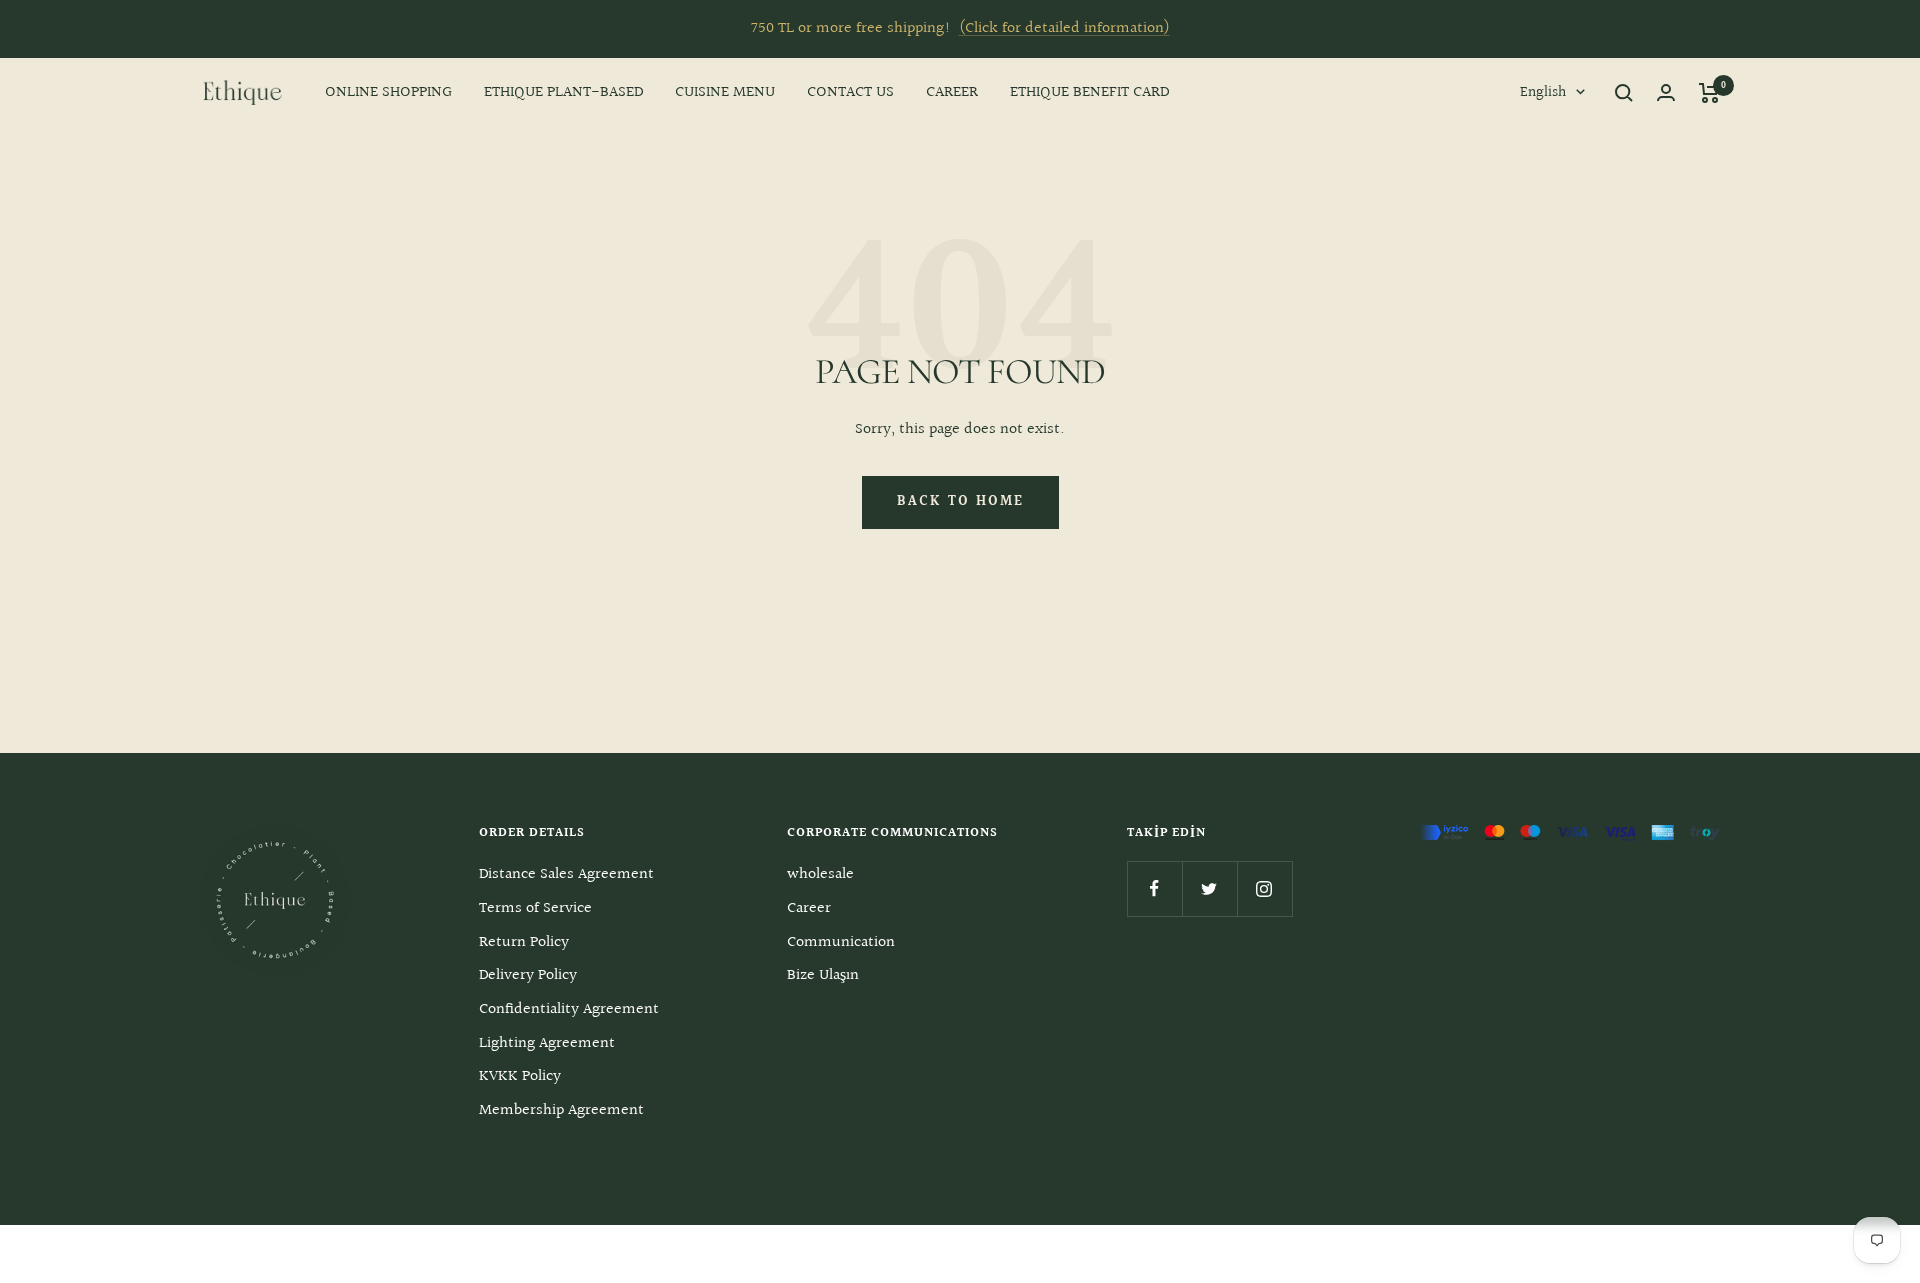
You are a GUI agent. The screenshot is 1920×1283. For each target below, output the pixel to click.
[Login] (1666, 92)
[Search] (1624, 93)
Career (809, 908)
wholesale (820, 874)
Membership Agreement (561, 1110)
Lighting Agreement (547, 1043)
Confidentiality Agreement (569, 1009)
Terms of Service (535, 908)
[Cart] (1709, 93)
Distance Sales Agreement (566, 874)
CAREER (952, 92)
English (1543, 92)
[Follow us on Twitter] (1209, 888)
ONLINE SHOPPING (388, 92)
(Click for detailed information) (1064, 28)
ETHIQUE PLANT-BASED (563, 92)
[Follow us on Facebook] (1154, 888)
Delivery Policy (528, 975)
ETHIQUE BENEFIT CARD (1089, 92)
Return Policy (524, 942)
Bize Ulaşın (823, 975)
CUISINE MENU (725, 92)
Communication (841, 942)
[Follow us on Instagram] (1264, 888)
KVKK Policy (520, 1076)
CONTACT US (850, 92)
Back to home (960, 502)
